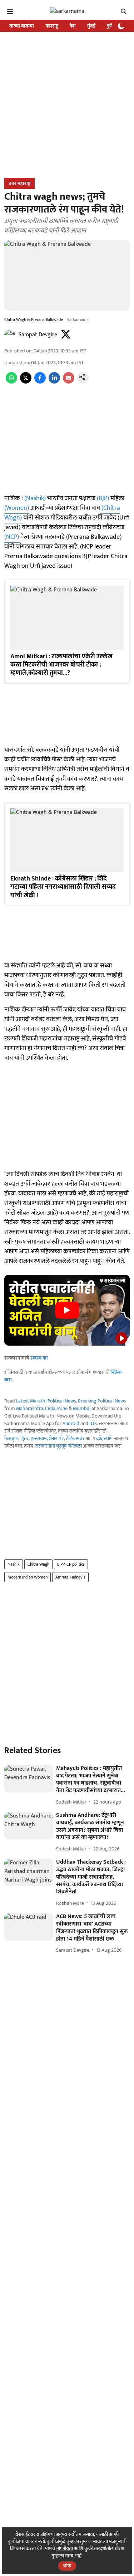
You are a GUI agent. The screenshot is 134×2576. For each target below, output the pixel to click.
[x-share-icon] (26, 382)
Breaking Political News (102, 1401)
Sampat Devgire (38, 335)
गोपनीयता (64, 2549)
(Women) (17, 508)
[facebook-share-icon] (40, 382)
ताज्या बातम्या (22, 26)
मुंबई (91, 26)
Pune (62, 1408)
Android (71, 1423)
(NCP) (12, 537)
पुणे (110, 26)
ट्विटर (24, 1438)
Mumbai (82, 1408)
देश (73, 26)
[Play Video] (67, 1310)
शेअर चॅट (56, 1438)
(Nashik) (35, 498)
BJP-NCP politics (71, 1564)
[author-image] (10, 335)
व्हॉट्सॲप (104, 1438)
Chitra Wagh (38, 1564)
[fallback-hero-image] (29, 1779)
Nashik (14, 1564)
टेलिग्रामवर (75, 1438)
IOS (93, 1423)
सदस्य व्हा (39, 1358)
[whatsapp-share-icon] (11, 382)
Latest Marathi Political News (46, 1401)
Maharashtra (30, 1408)
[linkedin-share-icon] (54, 382)
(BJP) (102, 498)
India (50, 1408)
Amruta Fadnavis (70, 1577)
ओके (67, 2566)
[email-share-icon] (69, 382)
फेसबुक (11, 1438)
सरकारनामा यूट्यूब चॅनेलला (58, 1446)
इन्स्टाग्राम (39, 1438)
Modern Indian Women (28, 1577)
